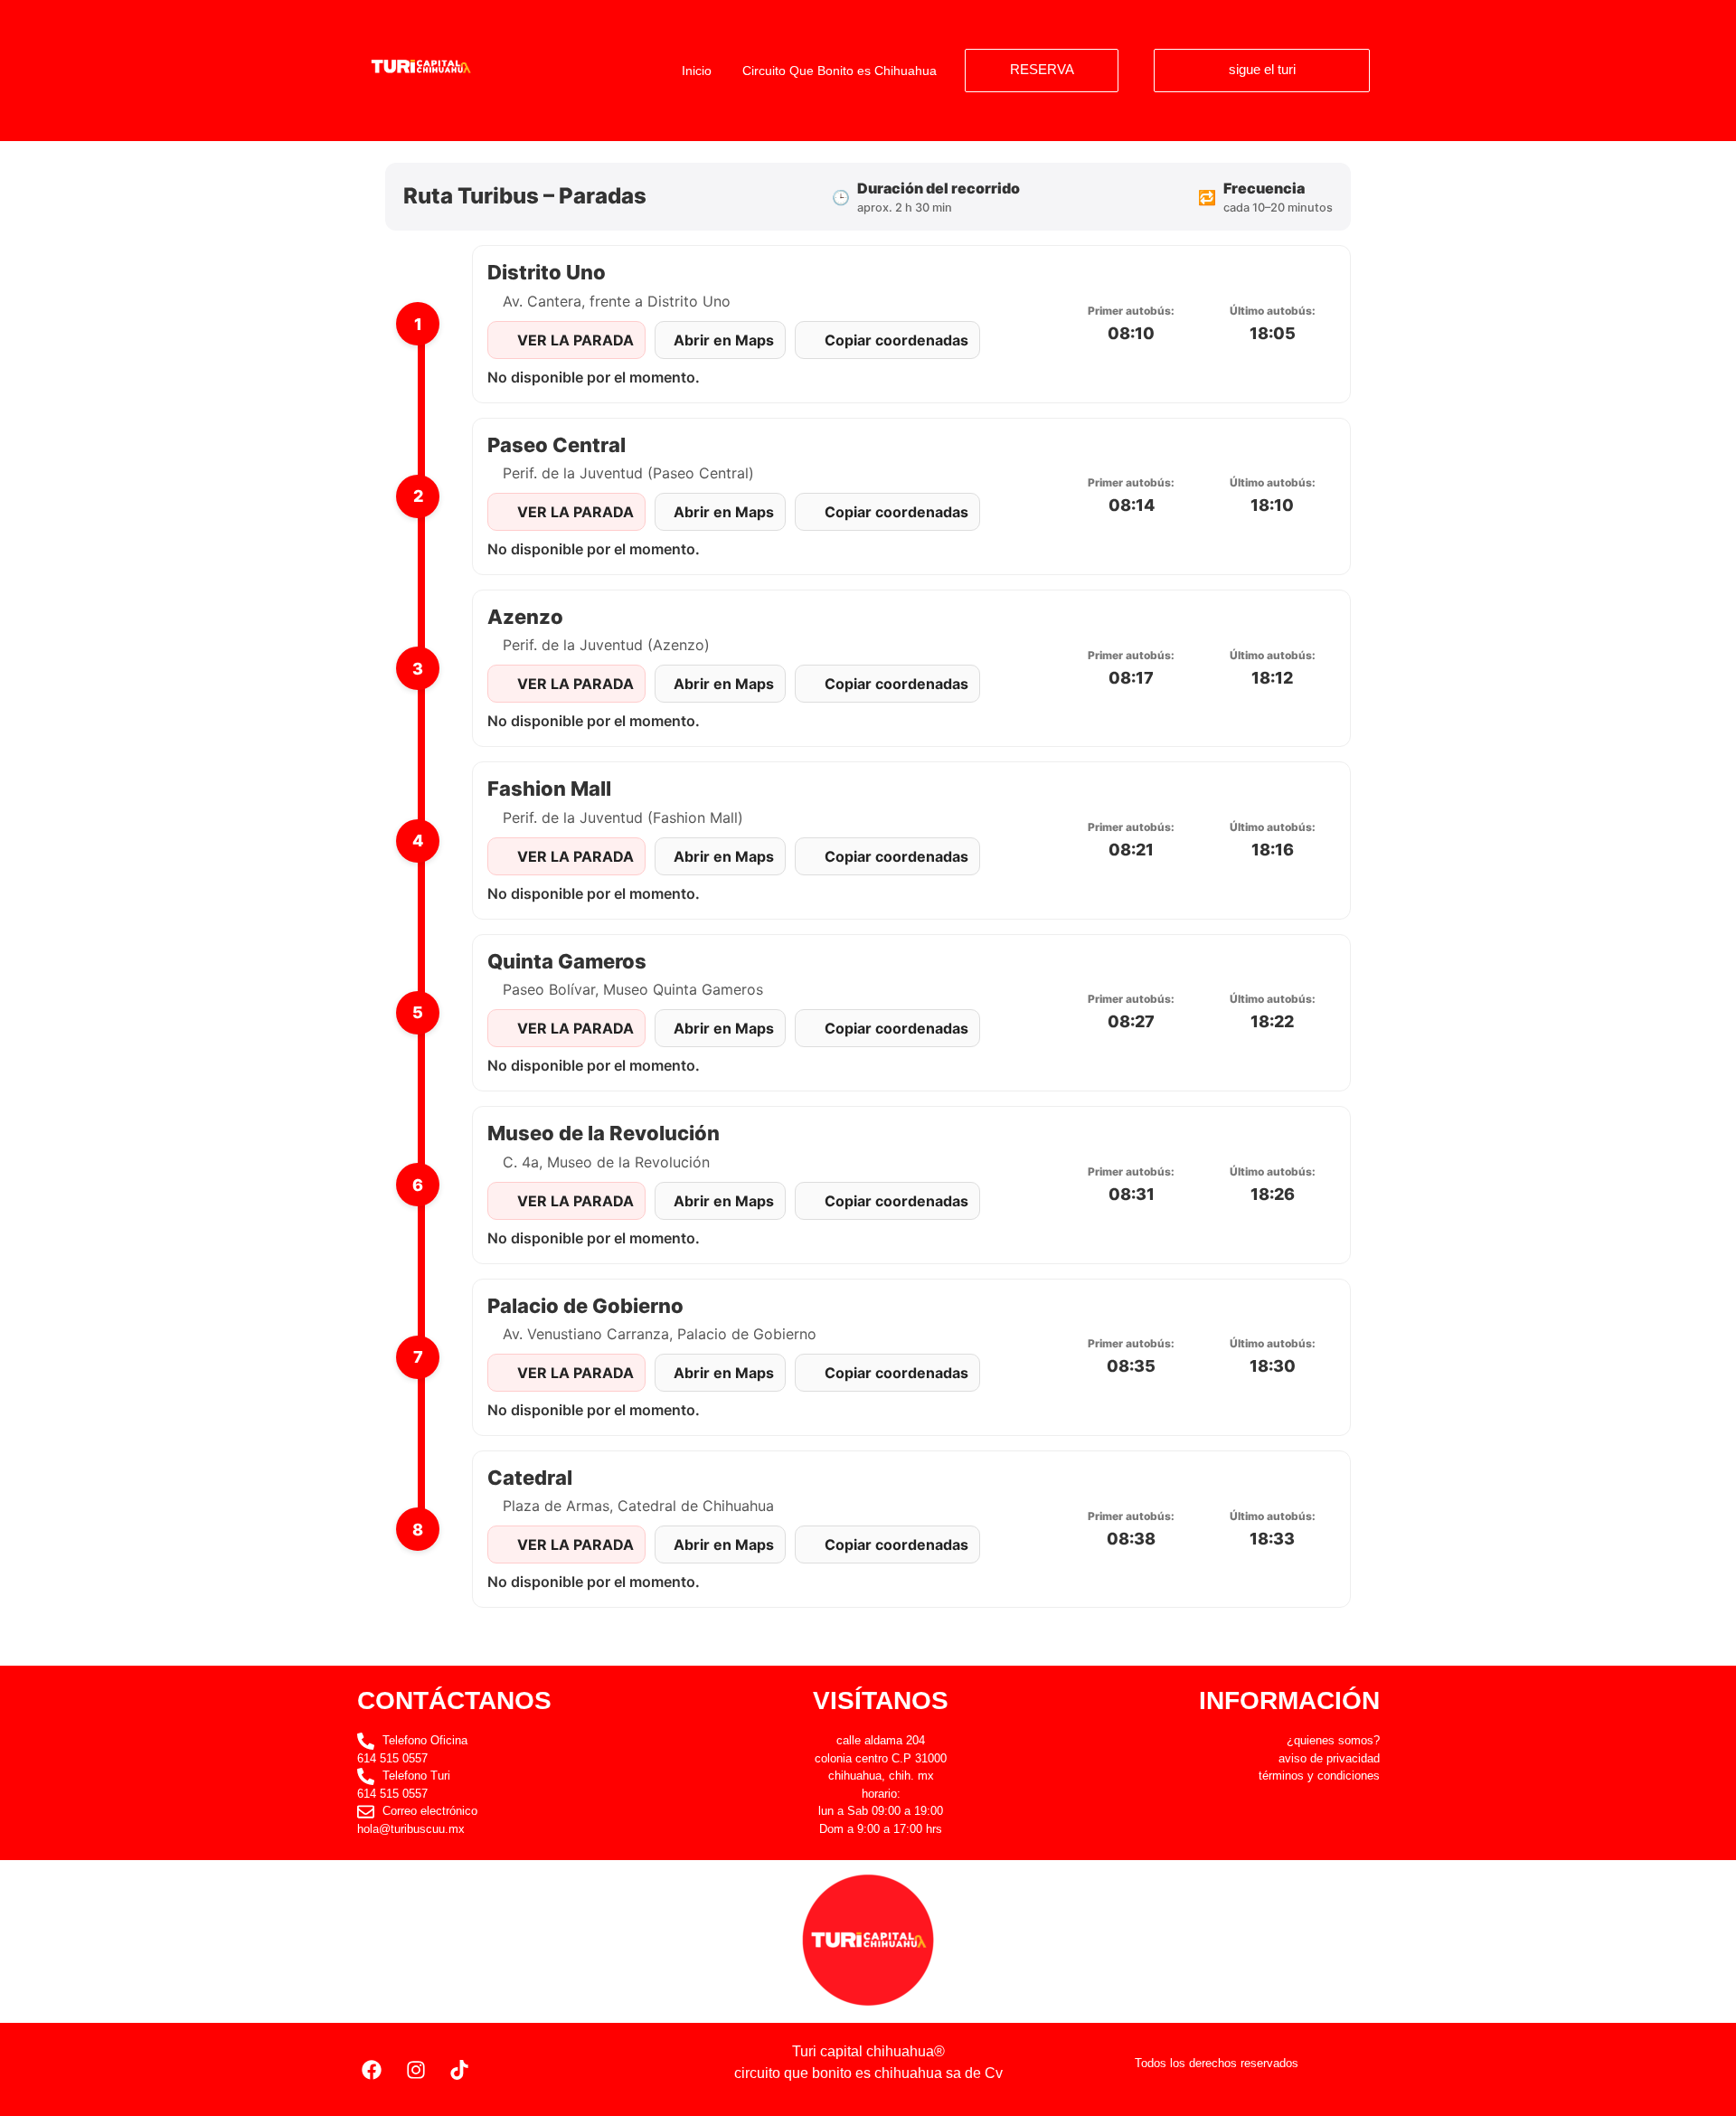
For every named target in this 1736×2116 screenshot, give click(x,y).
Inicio (697, 71)
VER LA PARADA (576, 340)
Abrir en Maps (724, 340)
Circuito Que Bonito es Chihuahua (840, 71)
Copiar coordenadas (896, 340)
